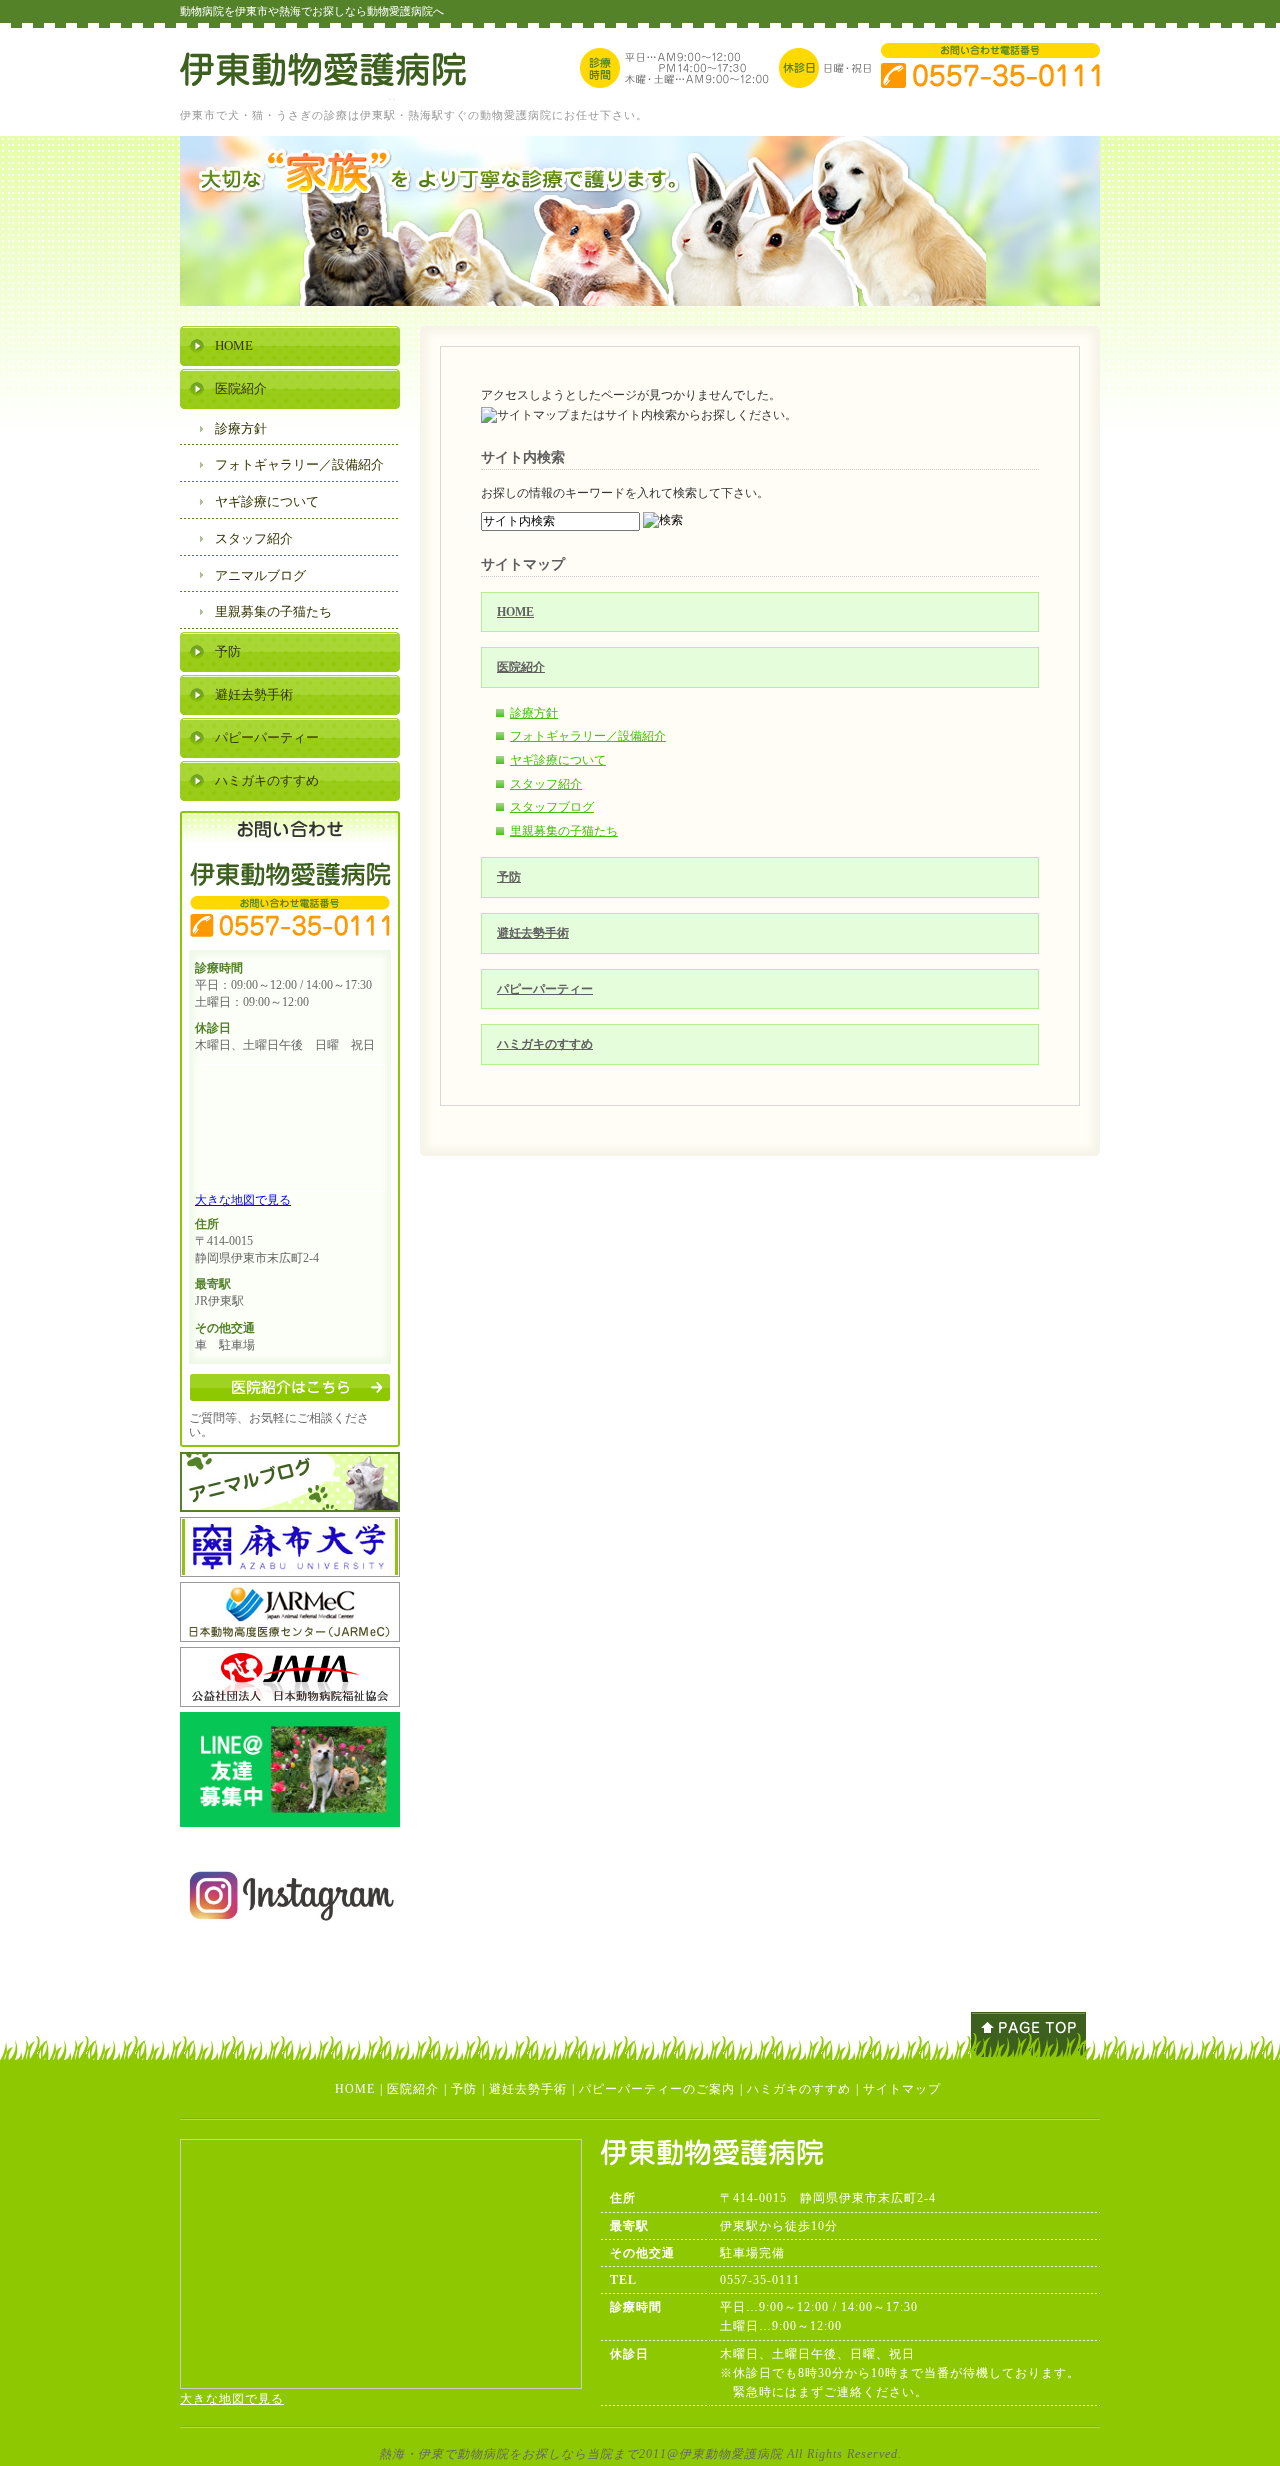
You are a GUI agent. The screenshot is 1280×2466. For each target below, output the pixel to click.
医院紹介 (521, 667)
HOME (515, 612)
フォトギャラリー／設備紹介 (588, 736)
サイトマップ (902, 2089)
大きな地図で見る (243, 1200)
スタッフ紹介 (546, 784)
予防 (509, 877)
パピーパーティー (545, 989)
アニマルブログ (260, 575)
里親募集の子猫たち (564, 831)
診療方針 (534, 713)
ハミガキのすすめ (545, 1044)
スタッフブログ (552, 807)
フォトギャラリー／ (299, 464)
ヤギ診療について (558, 760)
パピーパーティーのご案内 (657, 2089)
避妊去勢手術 (533, 933)
